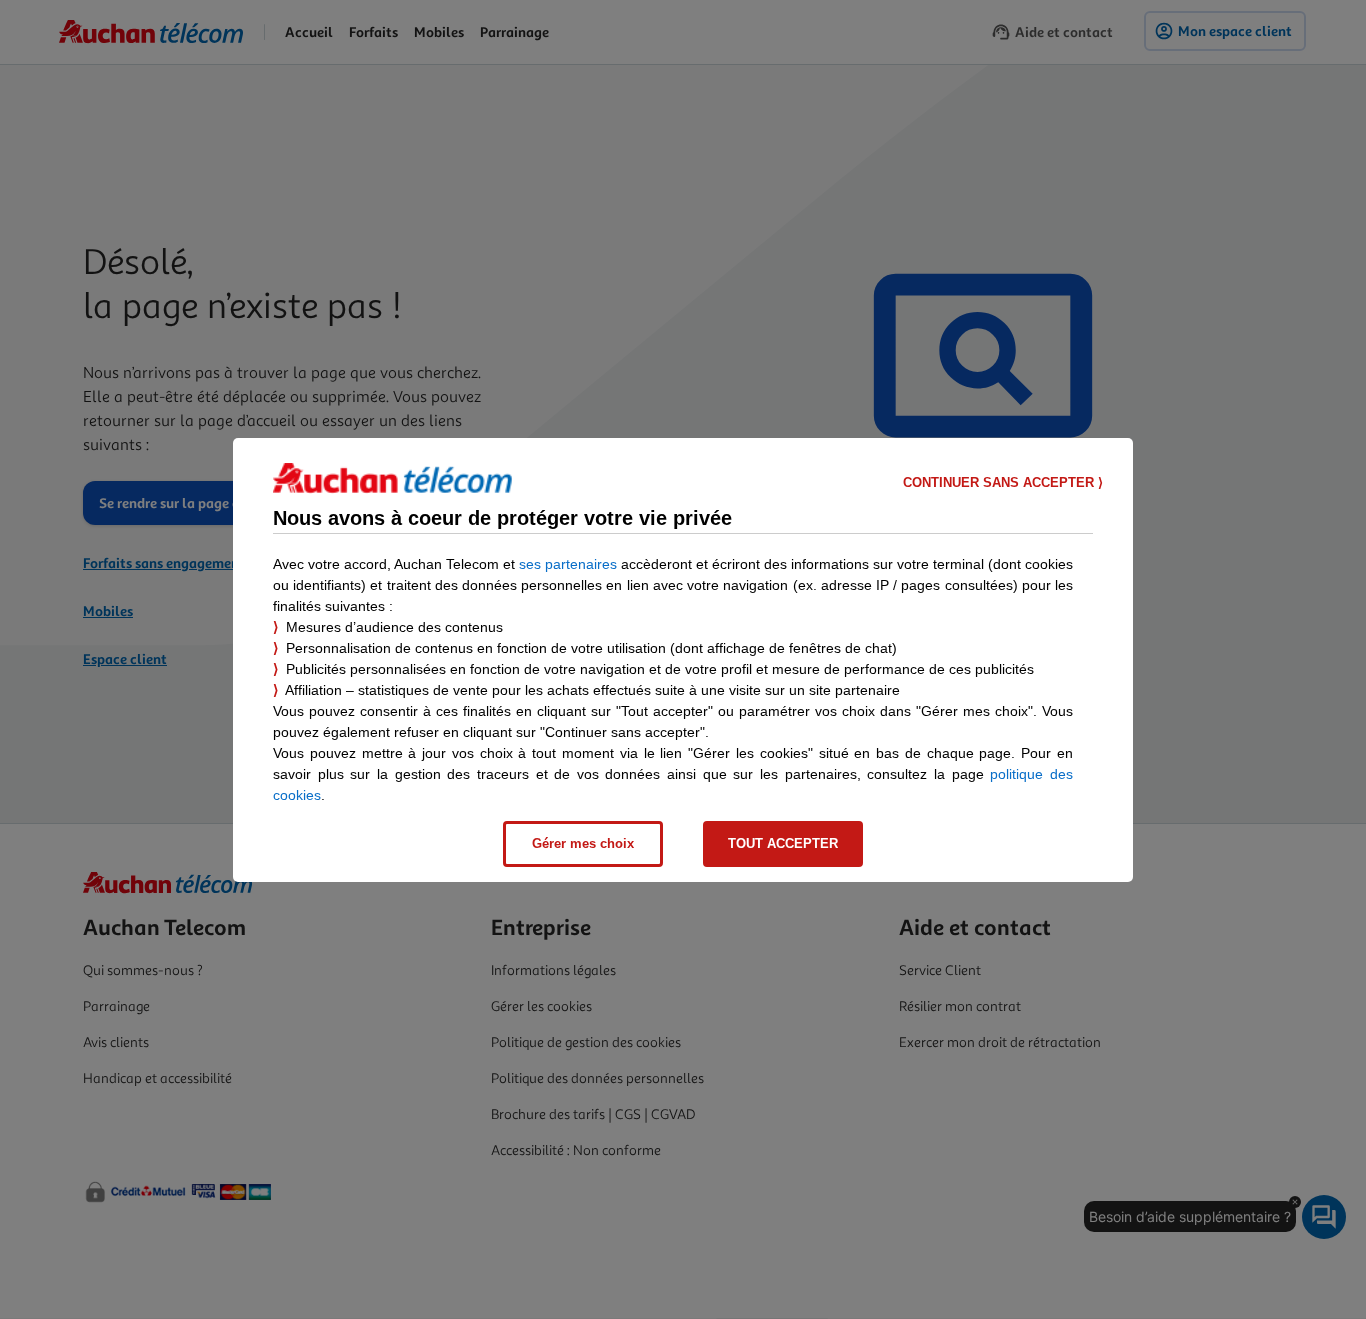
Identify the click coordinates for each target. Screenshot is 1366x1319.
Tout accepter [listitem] (783, 843)
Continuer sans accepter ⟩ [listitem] (1003, 482)
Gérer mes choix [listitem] (583, 843)
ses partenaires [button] (568, 564)
